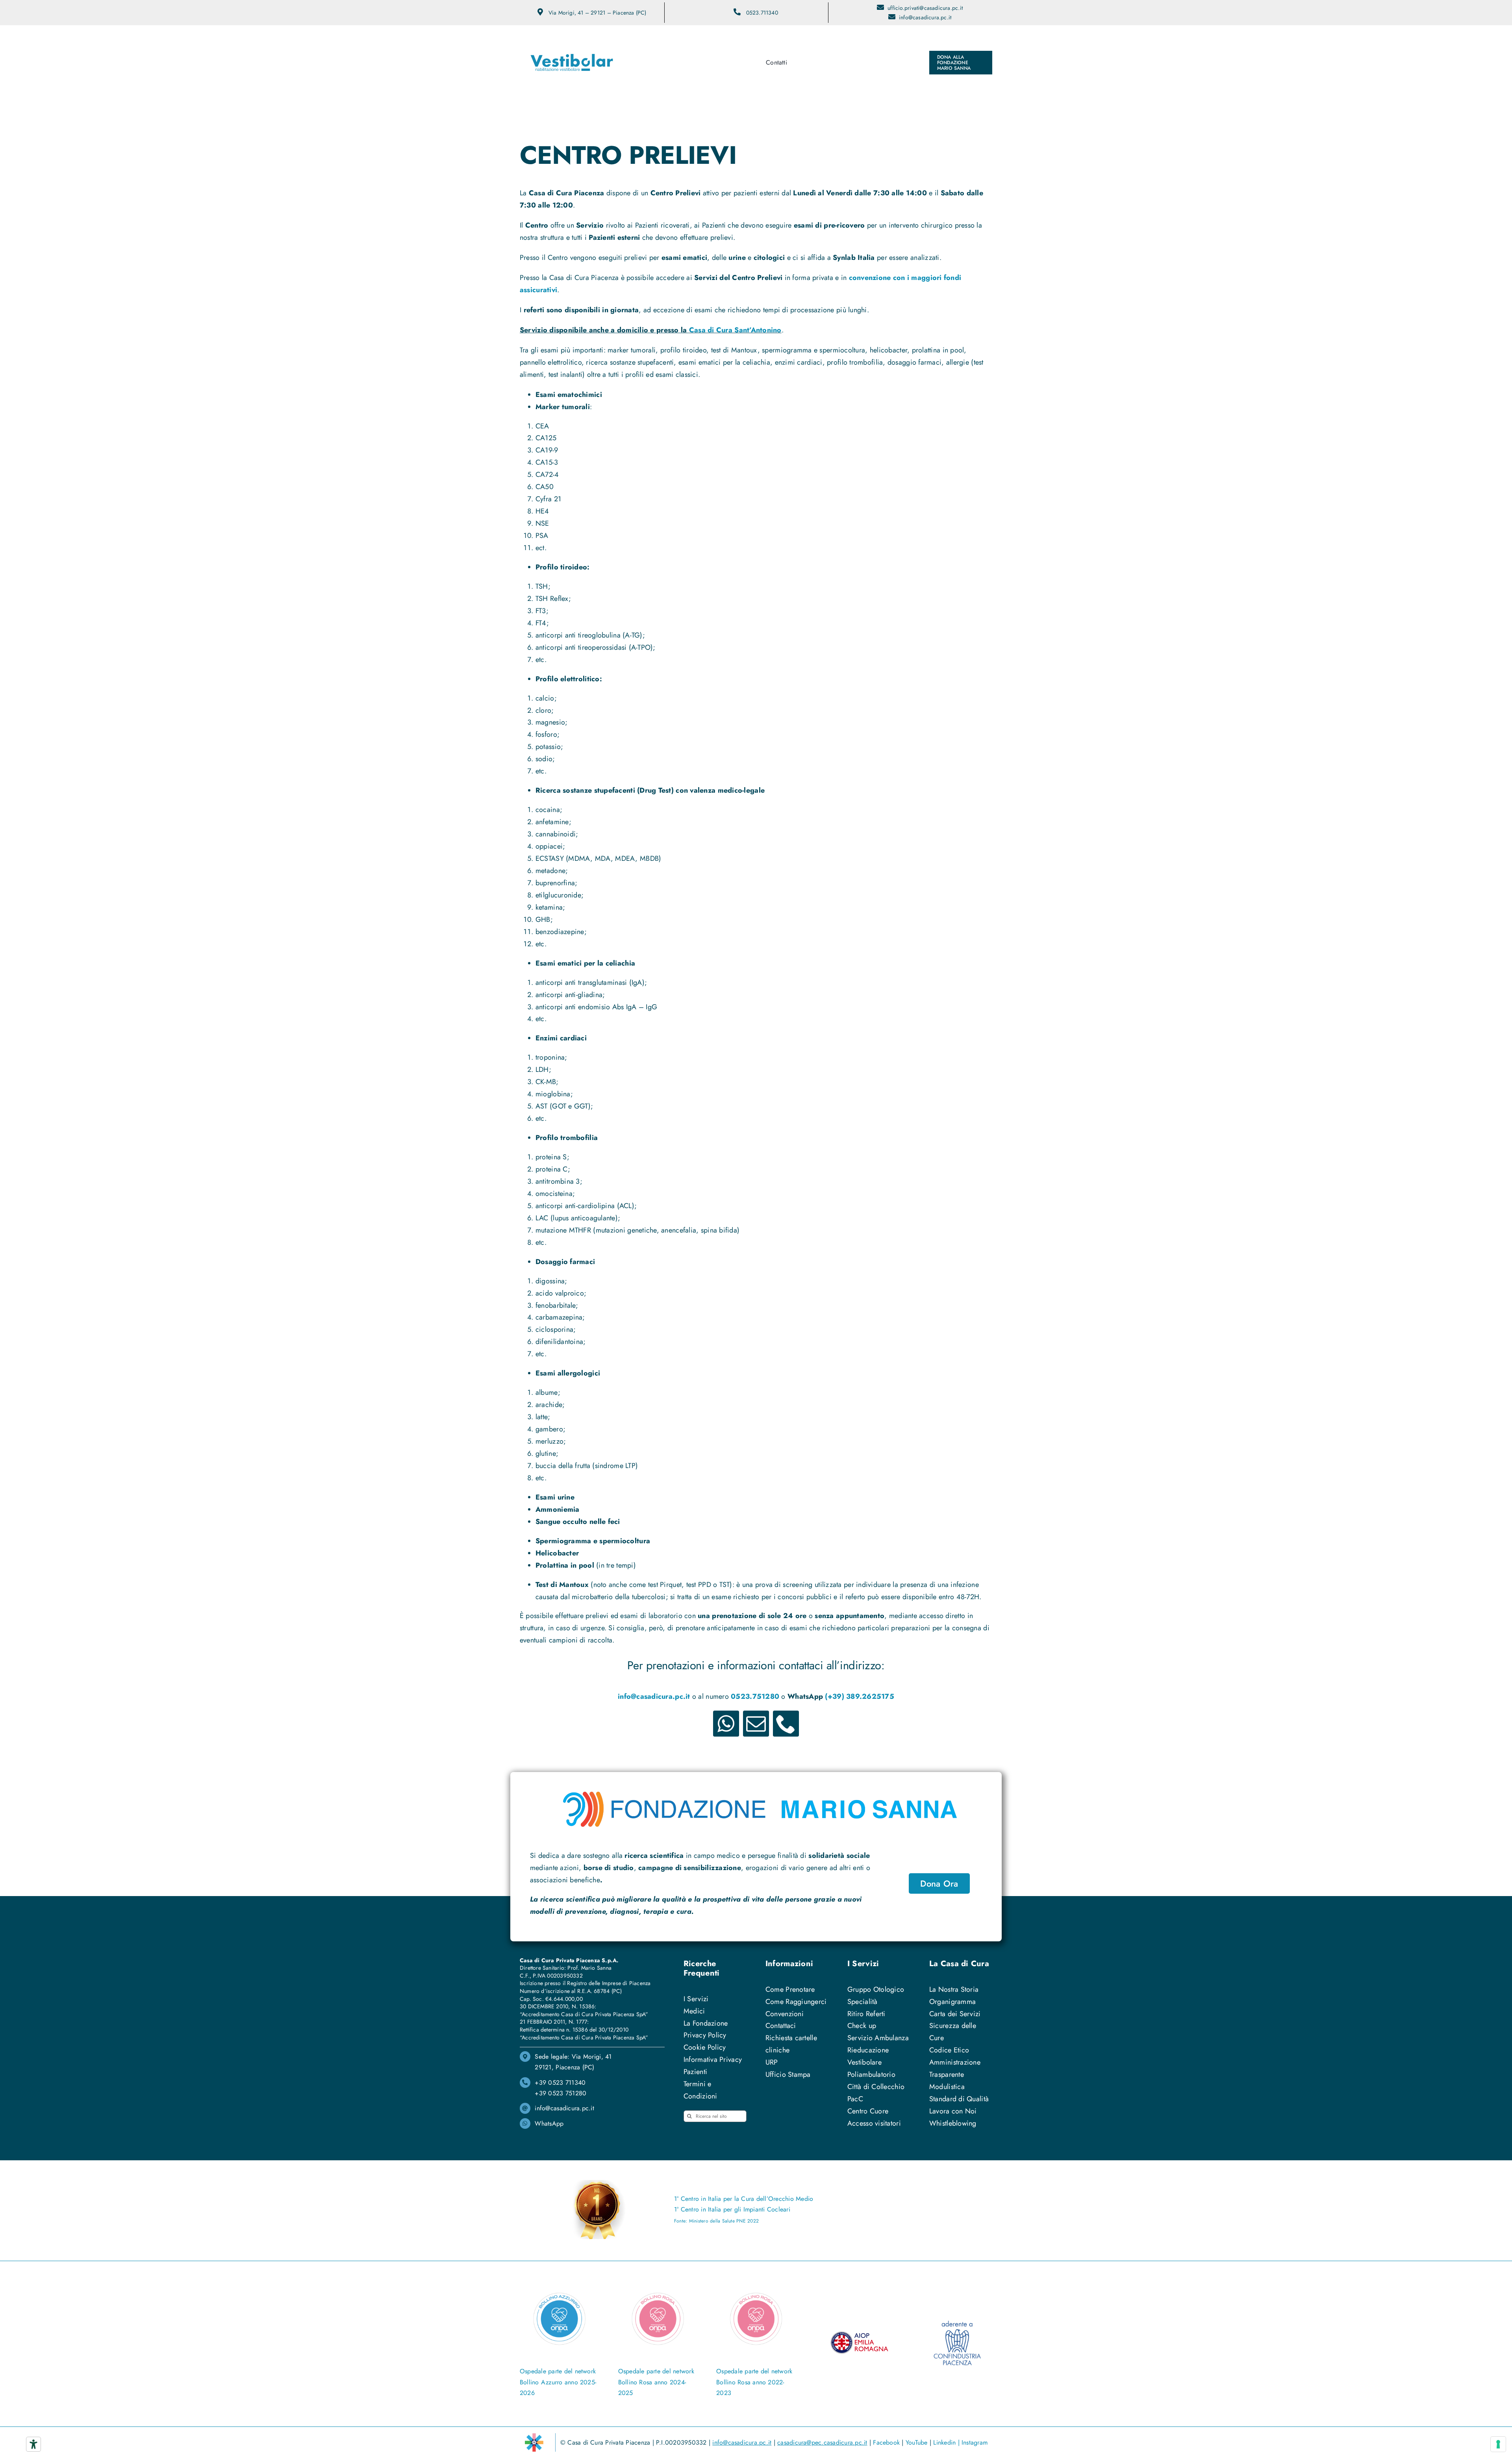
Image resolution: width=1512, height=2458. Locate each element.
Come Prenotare (790, 1989)
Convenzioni (785, 2014)
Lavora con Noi (953, 2111)
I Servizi (696, 1999)
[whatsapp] (726, 1724)
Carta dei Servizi (955, 2014)
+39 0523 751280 (561, 2093)
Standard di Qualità (959, 2099)
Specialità (863, 2002)
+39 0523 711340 (560, 2083)
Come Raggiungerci (796, 2002)
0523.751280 (755, 1696)
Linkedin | (947, 2442)
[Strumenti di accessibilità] (33, 2444)
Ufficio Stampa (788, 2074)
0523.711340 (762, 13)
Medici (694, 2011)
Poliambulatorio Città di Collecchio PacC (876, 2087)
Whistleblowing (953, 2123)
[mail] (756, 1724)
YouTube (917, 2442)
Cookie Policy (705, 2047)
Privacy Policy (705, 2035)
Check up (862, 2026)
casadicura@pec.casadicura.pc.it (822, 2442)
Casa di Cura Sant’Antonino (735, 330)
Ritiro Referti (866, 2014)
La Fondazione (706, 2023)
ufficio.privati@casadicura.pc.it (925, 8)
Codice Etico (949, 2050)
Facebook (886, 2442)
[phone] (786, 1724)
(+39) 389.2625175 (860, 1696)
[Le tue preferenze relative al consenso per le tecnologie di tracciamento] (1498, 2444)
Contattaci (781, 2026)
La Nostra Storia (954, 1989)
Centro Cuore (868, 2111)
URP (772, 2062)
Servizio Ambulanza (878, 2038)
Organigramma (952, 2002)
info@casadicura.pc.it (925, 17)
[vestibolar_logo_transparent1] (572, 37)
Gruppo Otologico (876, 1989)
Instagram (975, 2442)
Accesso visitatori (874, 2123)
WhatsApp (549, 2123)
